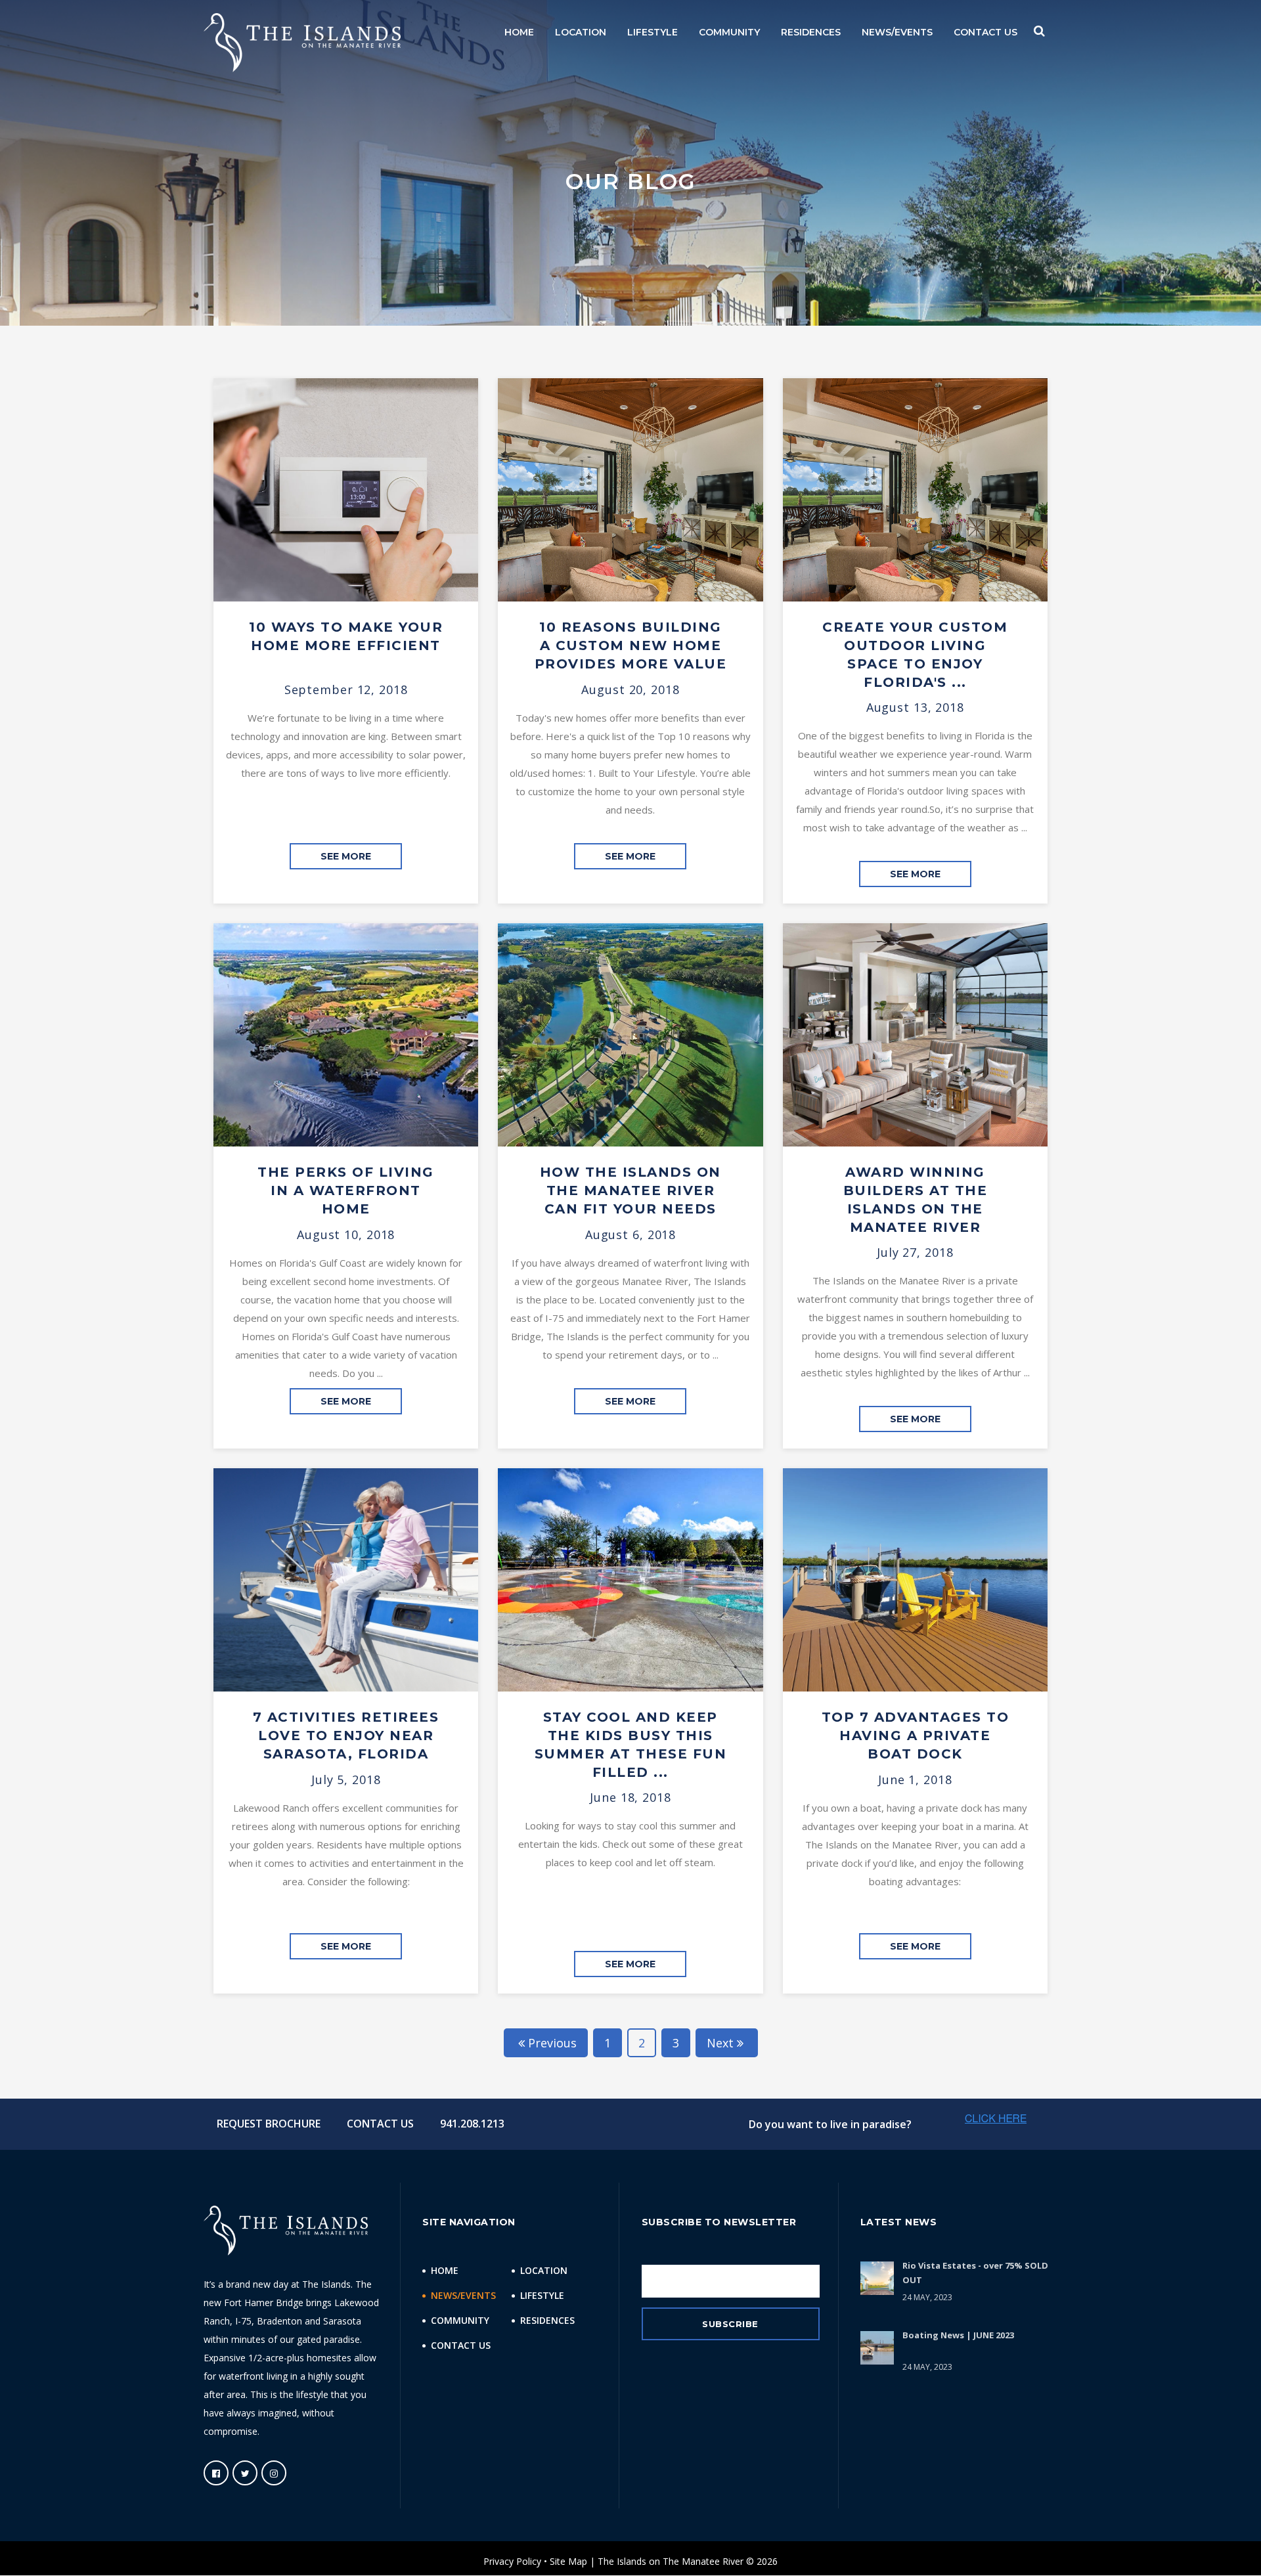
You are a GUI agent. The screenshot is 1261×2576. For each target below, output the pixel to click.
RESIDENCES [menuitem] (811, 32)
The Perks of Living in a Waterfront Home (346, 1190)
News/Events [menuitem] (463, 2295)
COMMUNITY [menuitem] (729, 32)
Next (720, 2043)
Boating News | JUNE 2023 (958, 2335)
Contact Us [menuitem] (461, 2345)
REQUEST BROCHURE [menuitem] (269, 2124)
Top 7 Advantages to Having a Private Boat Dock (916, 1736)
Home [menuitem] (445, 2270)
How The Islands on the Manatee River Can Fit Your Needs (630, 1190)
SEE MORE (346, 856)
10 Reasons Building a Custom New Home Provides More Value (631, 645)
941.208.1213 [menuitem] (472, 2124)
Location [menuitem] (544, 2270)
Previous (552, 2043)
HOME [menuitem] (519, 32)
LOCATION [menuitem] (581, 32)
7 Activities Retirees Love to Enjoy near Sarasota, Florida (346, 1736)
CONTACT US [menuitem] (985, 32)
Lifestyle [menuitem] (542, 2295)
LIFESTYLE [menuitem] (653, 32)
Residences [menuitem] (547, 2320)
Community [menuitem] (460, 2320)
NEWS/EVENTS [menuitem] (897, 32)
